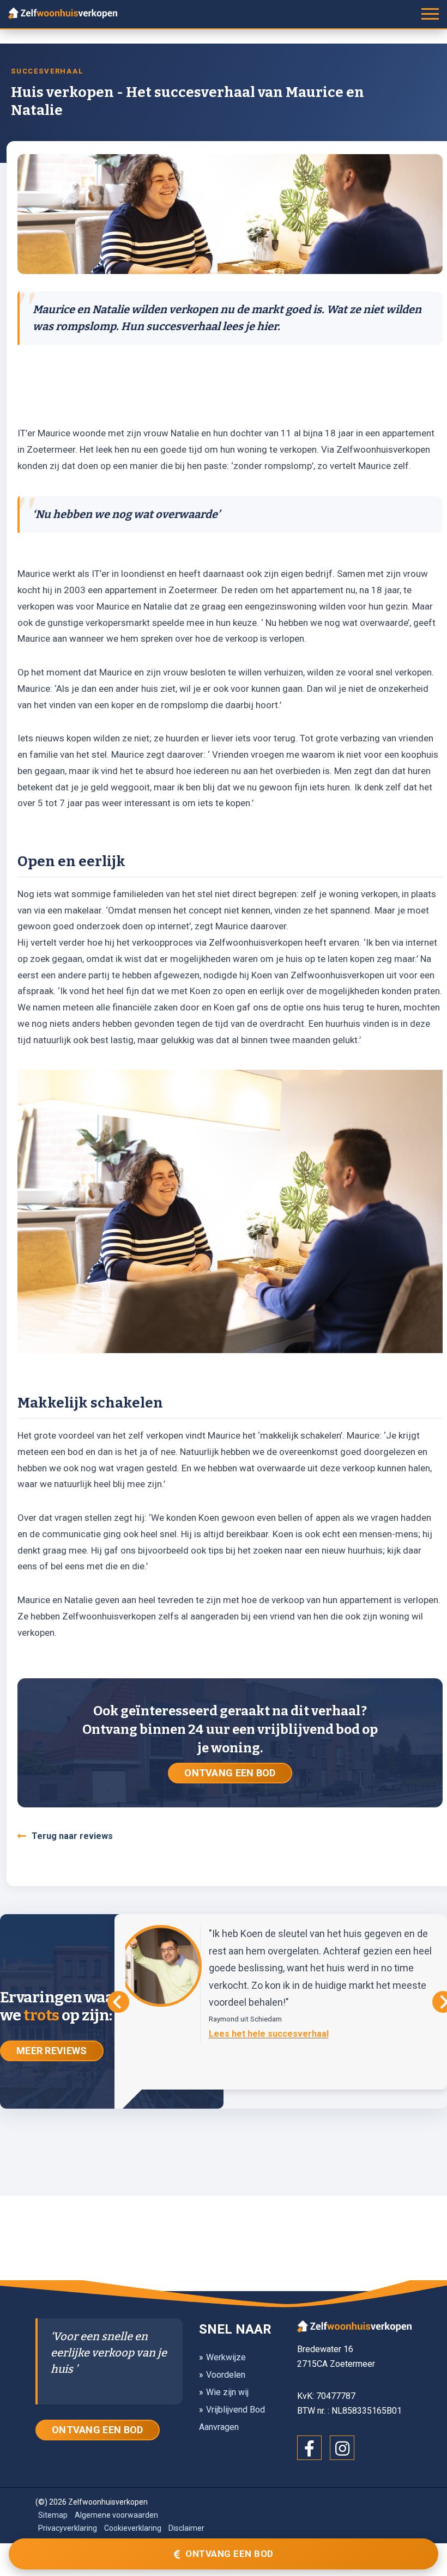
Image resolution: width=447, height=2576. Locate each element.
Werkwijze (226, 2357)
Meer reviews (52, 2051)
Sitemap (53, 2515)
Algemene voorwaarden (116, 2515)
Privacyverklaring (68, 2528)
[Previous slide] (118, 2002)
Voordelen (226, 2375)
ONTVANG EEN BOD (230, 1773)
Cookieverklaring (133, 2528)
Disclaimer (186, 2528)
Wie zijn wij (227, 2392)
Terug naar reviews (72, 1836)
